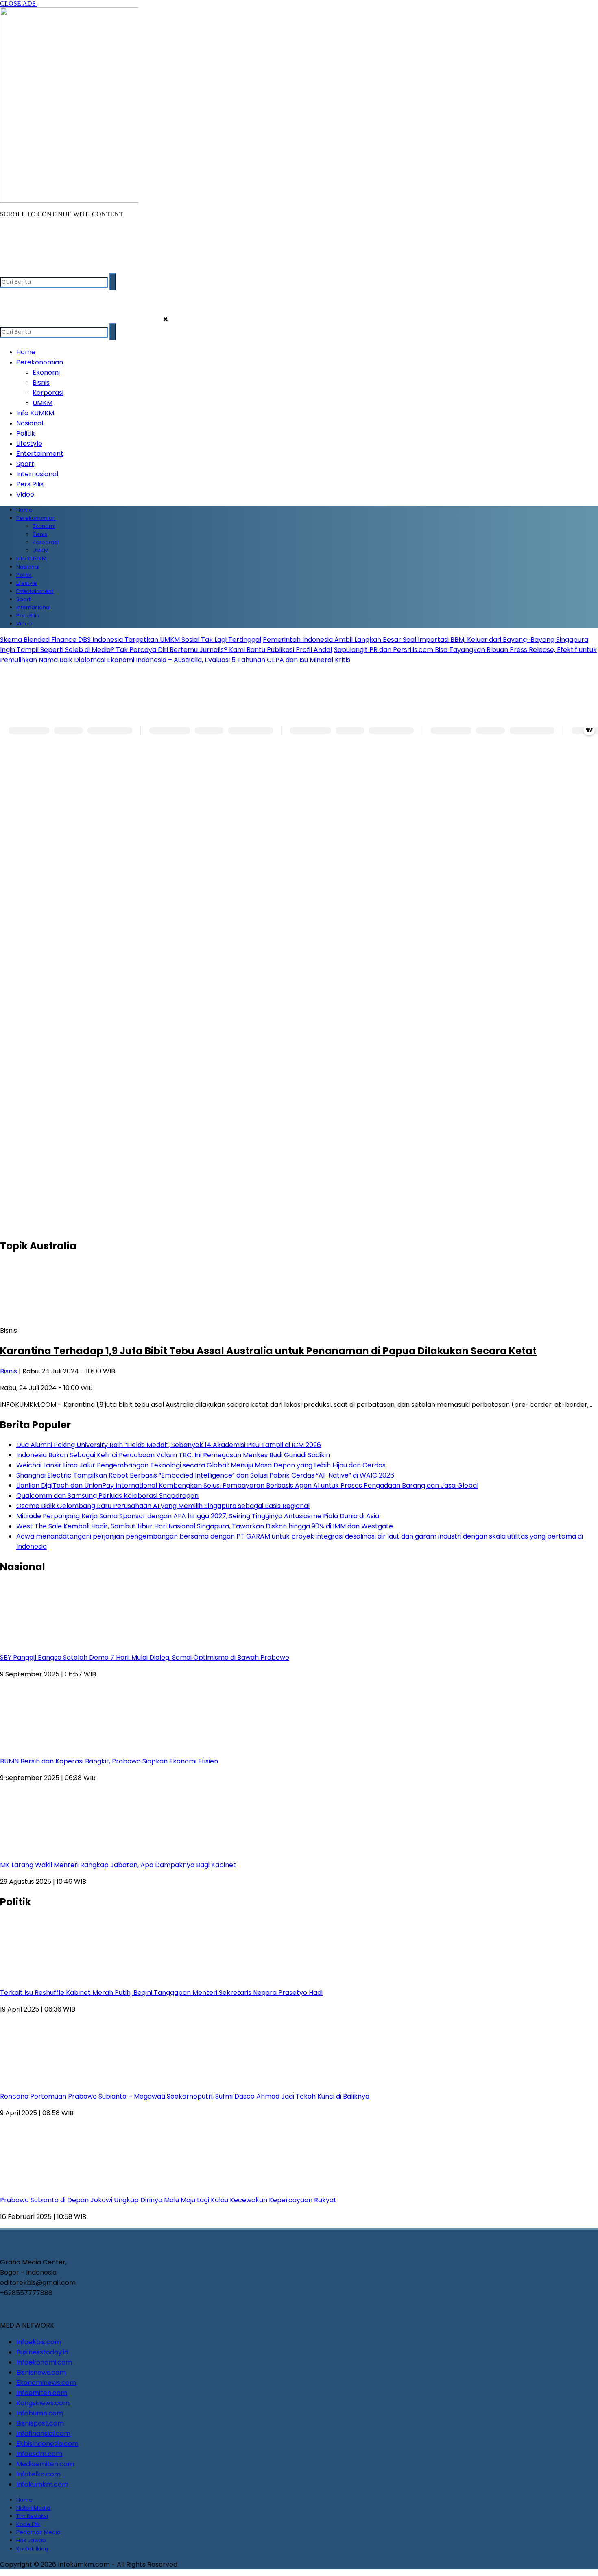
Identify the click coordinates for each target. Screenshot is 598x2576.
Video (25, 494)
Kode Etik (28, 2524)
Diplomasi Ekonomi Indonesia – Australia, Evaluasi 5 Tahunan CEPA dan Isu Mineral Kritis (212, 660)
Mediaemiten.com (45, 2464)
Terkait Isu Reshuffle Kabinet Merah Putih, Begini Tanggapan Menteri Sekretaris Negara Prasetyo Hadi (161, 1993)
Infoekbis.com (39, 2342)
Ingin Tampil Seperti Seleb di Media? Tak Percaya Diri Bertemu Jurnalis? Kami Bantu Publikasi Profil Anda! (166, 650)
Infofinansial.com (43, 2433)
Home (26, 352)
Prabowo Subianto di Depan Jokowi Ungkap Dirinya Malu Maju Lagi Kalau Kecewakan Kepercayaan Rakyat (168, 2200)
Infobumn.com (40, 2413)
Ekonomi (46, 372)
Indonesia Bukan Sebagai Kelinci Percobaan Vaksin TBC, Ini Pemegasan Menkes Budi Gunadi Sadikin (173, 1455)
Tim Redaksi (32, 2516)
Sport (25, 464)
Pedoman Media (38, 2532)
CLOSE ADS (19, 3)
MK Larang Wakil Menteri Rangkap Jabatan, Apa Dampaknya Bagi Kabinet (118, 1865)
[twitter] (23, 269)
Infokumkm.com (42, 2484)
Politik (26, 433)
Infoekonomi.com (44, 2362)
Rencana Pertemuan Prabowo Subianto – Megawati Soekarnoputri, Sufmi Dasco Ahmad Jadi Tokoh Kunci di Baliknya (185, 2096)
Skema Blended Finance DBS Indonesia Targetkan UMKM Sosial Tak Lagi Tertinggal (131, 640)
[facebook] (7, 269)
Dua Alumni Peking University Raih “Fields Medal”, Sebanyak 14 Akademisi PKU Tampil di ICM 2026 (169, 1445)
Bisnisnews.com (41, 2372)
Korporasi (48, 393)
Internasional (37, 474)
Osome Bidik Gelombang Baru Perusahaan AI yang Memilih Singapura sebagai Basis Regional (163, 1506)
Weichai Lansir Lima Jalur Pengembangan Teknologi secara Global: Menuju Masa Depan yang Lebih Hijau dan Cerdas (201, 1465)
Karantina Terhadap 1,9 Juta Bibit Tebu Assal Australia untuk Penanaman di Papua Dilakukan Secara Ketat (268, 1351)
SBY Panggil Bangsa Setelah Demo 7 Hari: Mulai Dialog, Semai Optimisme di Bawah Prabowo (145, 1657)
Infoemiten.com (42, 2393)
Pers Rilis (30, 484)
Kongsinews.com (43, 2403)
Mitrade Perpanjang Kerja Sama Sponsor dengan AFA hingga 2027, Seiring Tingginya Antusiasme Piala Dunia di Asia (198, 1516)
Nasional (30, 423)
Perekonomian (40, 362)
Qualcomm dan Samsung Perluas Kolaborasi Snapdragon (107, 1496)
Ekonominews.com (46, 2383)
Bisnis (41, 382)
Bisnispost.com (40, 2423)
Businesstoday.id (42, 2352)
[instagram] (39, 269)
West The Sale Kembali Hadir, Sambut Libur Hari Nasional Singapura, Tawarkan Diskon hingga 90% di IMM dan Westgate (205, 1526)
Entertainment (40, 454)
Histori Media (33, 2508)
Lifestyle (29, 443)
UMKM (43, 403)
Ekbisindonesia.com (47, 2444)
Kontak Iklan (32, 2549)
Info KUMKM (35, 413)
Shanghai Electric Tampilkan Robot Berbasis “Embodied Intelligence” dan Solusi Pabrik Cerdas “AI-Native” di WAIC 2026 (205, 1475)
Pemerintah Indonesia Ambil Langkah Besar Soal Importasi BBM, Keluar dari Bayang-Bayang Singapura (426, 640)
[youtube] (55, 269)
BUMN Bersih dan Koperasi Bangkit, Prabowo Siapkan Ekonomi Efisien (109, 1761)
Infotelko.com (38, 2474)
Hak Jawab (31, 2540)
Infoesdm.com (39, 2454)
